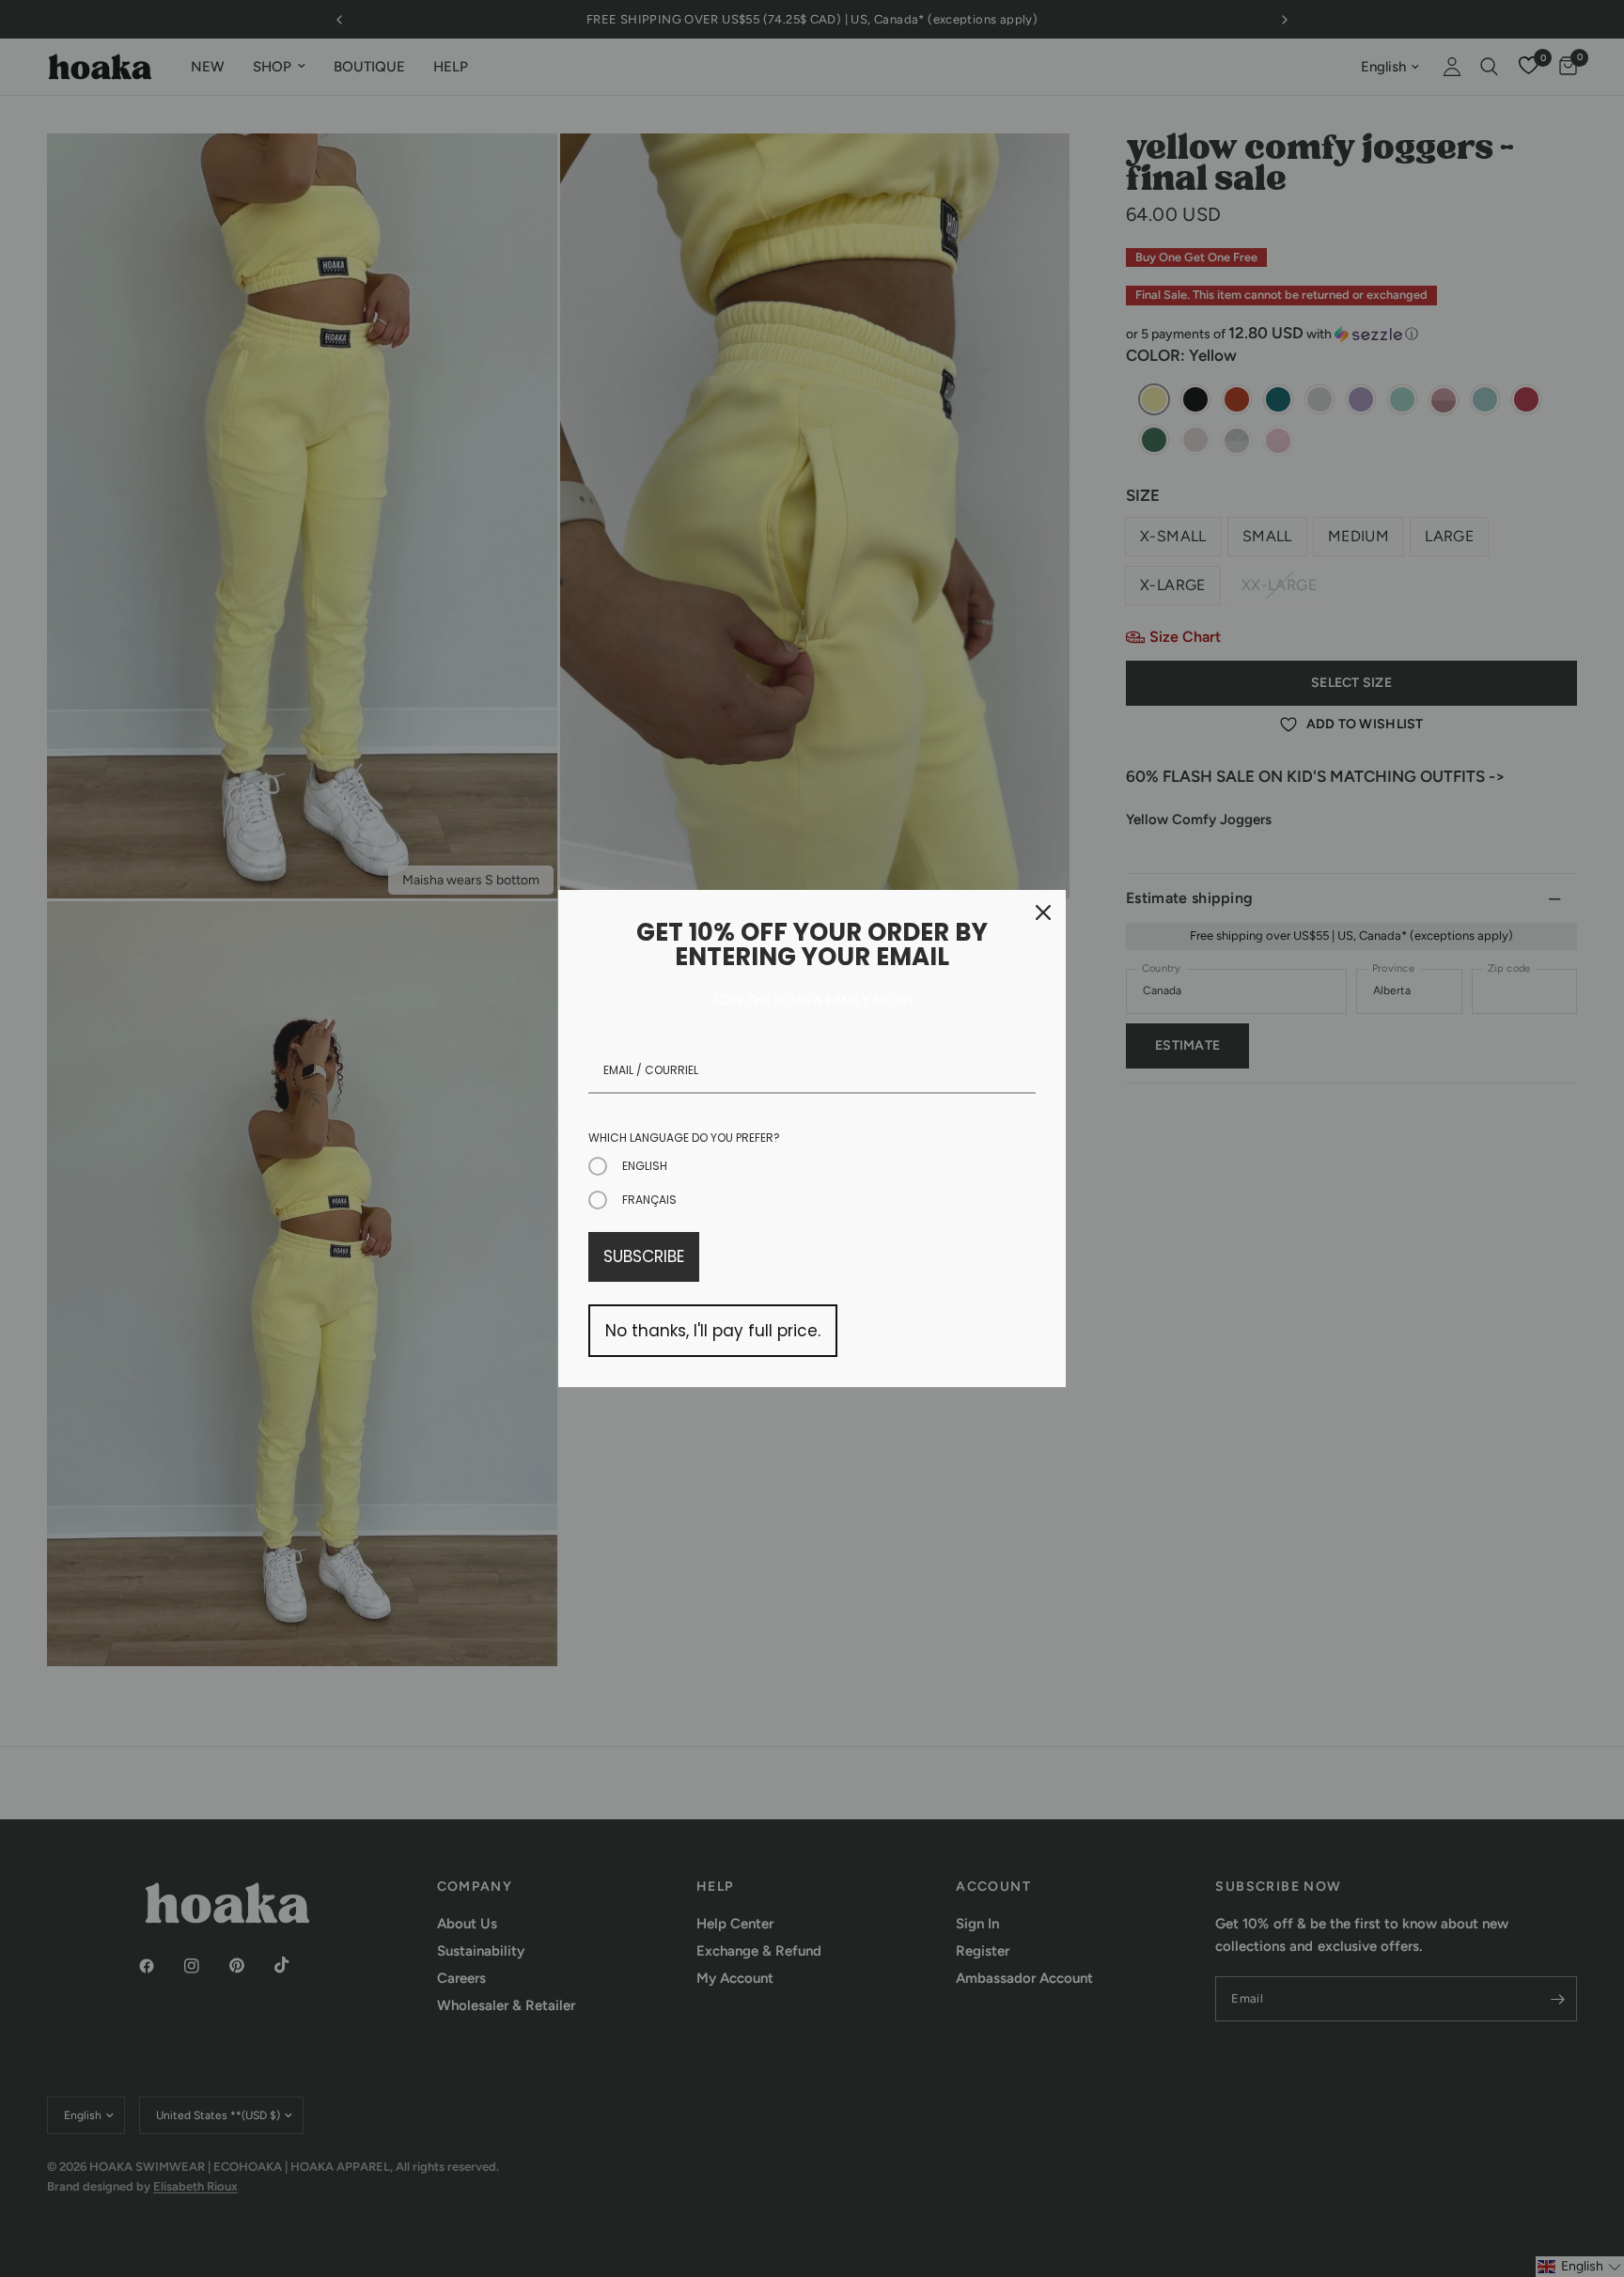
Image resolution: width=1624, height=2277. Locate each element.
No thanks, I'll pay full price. (713, 1331)
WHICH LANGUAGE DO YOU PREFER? (684, 1138)
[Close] (1043, 912)
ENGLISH (645, 1166)
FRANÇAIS (649, 1200)
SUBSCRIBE (644, 1256)
